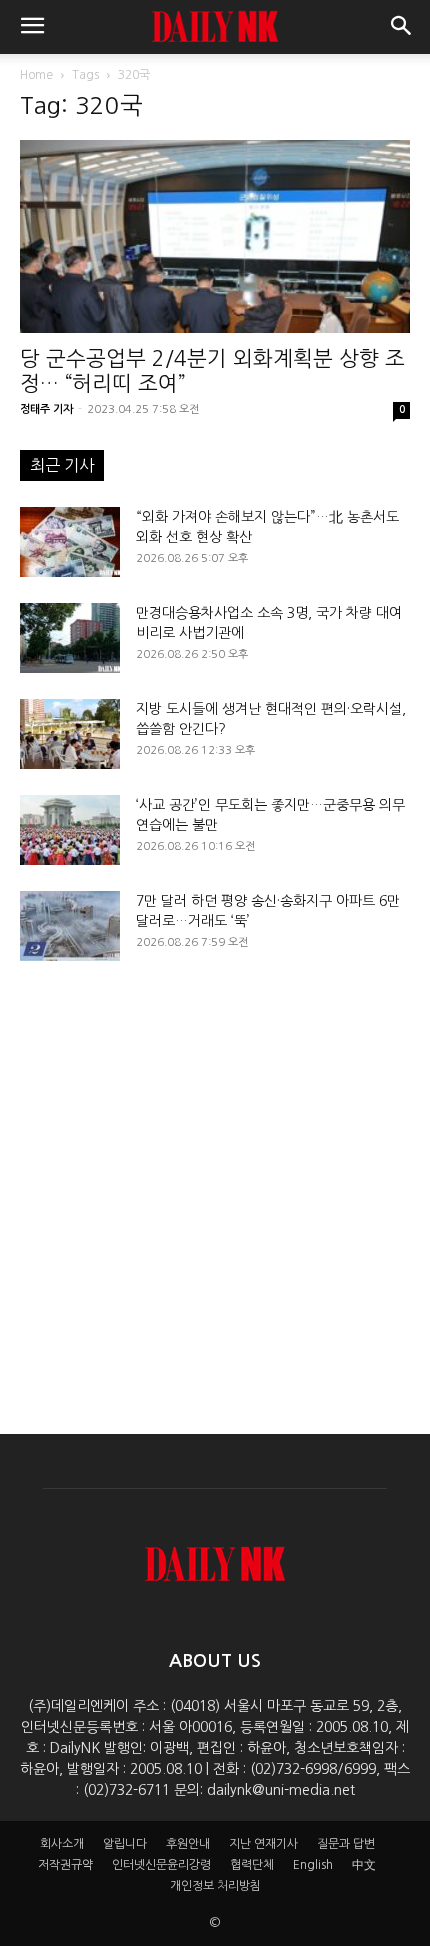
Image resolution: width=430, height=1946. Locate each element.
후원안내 (188, 1844)
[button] (32, 27)
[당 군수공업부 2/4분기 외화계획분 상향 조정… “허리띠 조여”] (215, 236)
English (313, 1865)
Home (36, 75)
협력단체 (252, 1865)
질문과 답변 (346, 1844)
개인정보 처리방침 (215, 1886)
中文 (364, 1865)
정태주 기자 (46, 409)
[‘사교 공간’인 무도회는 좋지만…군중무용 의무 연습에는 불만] (70, 830)
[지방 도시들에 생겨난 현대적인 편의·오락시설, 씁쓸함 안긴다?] (70, 734)
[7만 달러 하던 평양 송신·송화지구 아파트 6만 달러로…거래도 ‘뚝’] (70, 926)
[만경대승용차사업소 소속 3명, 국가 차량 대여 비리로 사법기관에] (70, 638)
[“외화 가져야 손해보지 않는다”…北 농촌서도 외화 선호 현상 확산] (70, 542)
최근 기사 (62, 465)
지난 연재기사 (263, 1844)
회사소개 (62, 1844)
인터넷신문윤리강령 (161, 1865)
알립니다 (125, 1844)
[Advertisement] (215, 1180)
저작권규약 (65, 1865)
